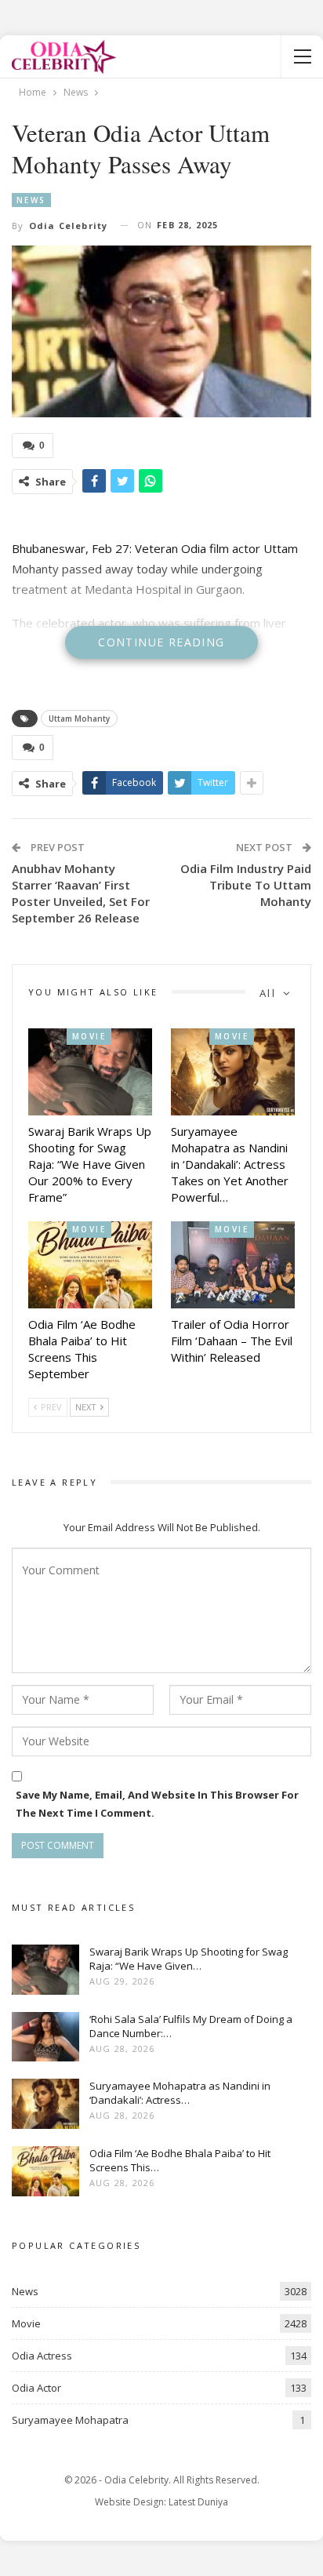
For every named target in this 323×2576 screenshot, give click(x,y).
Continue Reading (161, 642)
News (31, 200)
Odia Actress (42, 2356)
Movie (89, 1036)
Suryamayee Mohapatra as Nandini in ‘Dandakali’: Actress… (180, 2093)
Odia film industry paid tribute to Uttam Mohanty (246, 885)
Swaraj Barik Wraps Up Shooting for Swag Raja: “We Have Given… (189, 1959)
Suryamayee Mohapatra (70, 2420)
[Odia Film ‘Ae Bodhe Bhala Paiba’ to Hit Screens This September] (90, 1265)
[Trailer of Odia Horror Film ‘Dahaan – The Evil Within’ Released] (233, 1265)
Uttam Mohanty (79, 719)
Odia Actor (36, 2388)
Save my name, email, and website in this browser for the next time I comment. (157, 1803)
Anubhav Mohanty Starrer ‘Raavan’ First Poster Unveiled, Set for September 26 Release (81, 893)
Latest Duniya (198, 2502)
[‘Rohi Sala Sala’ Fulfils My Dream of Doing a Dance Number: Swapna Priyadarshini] (45, 2037)
